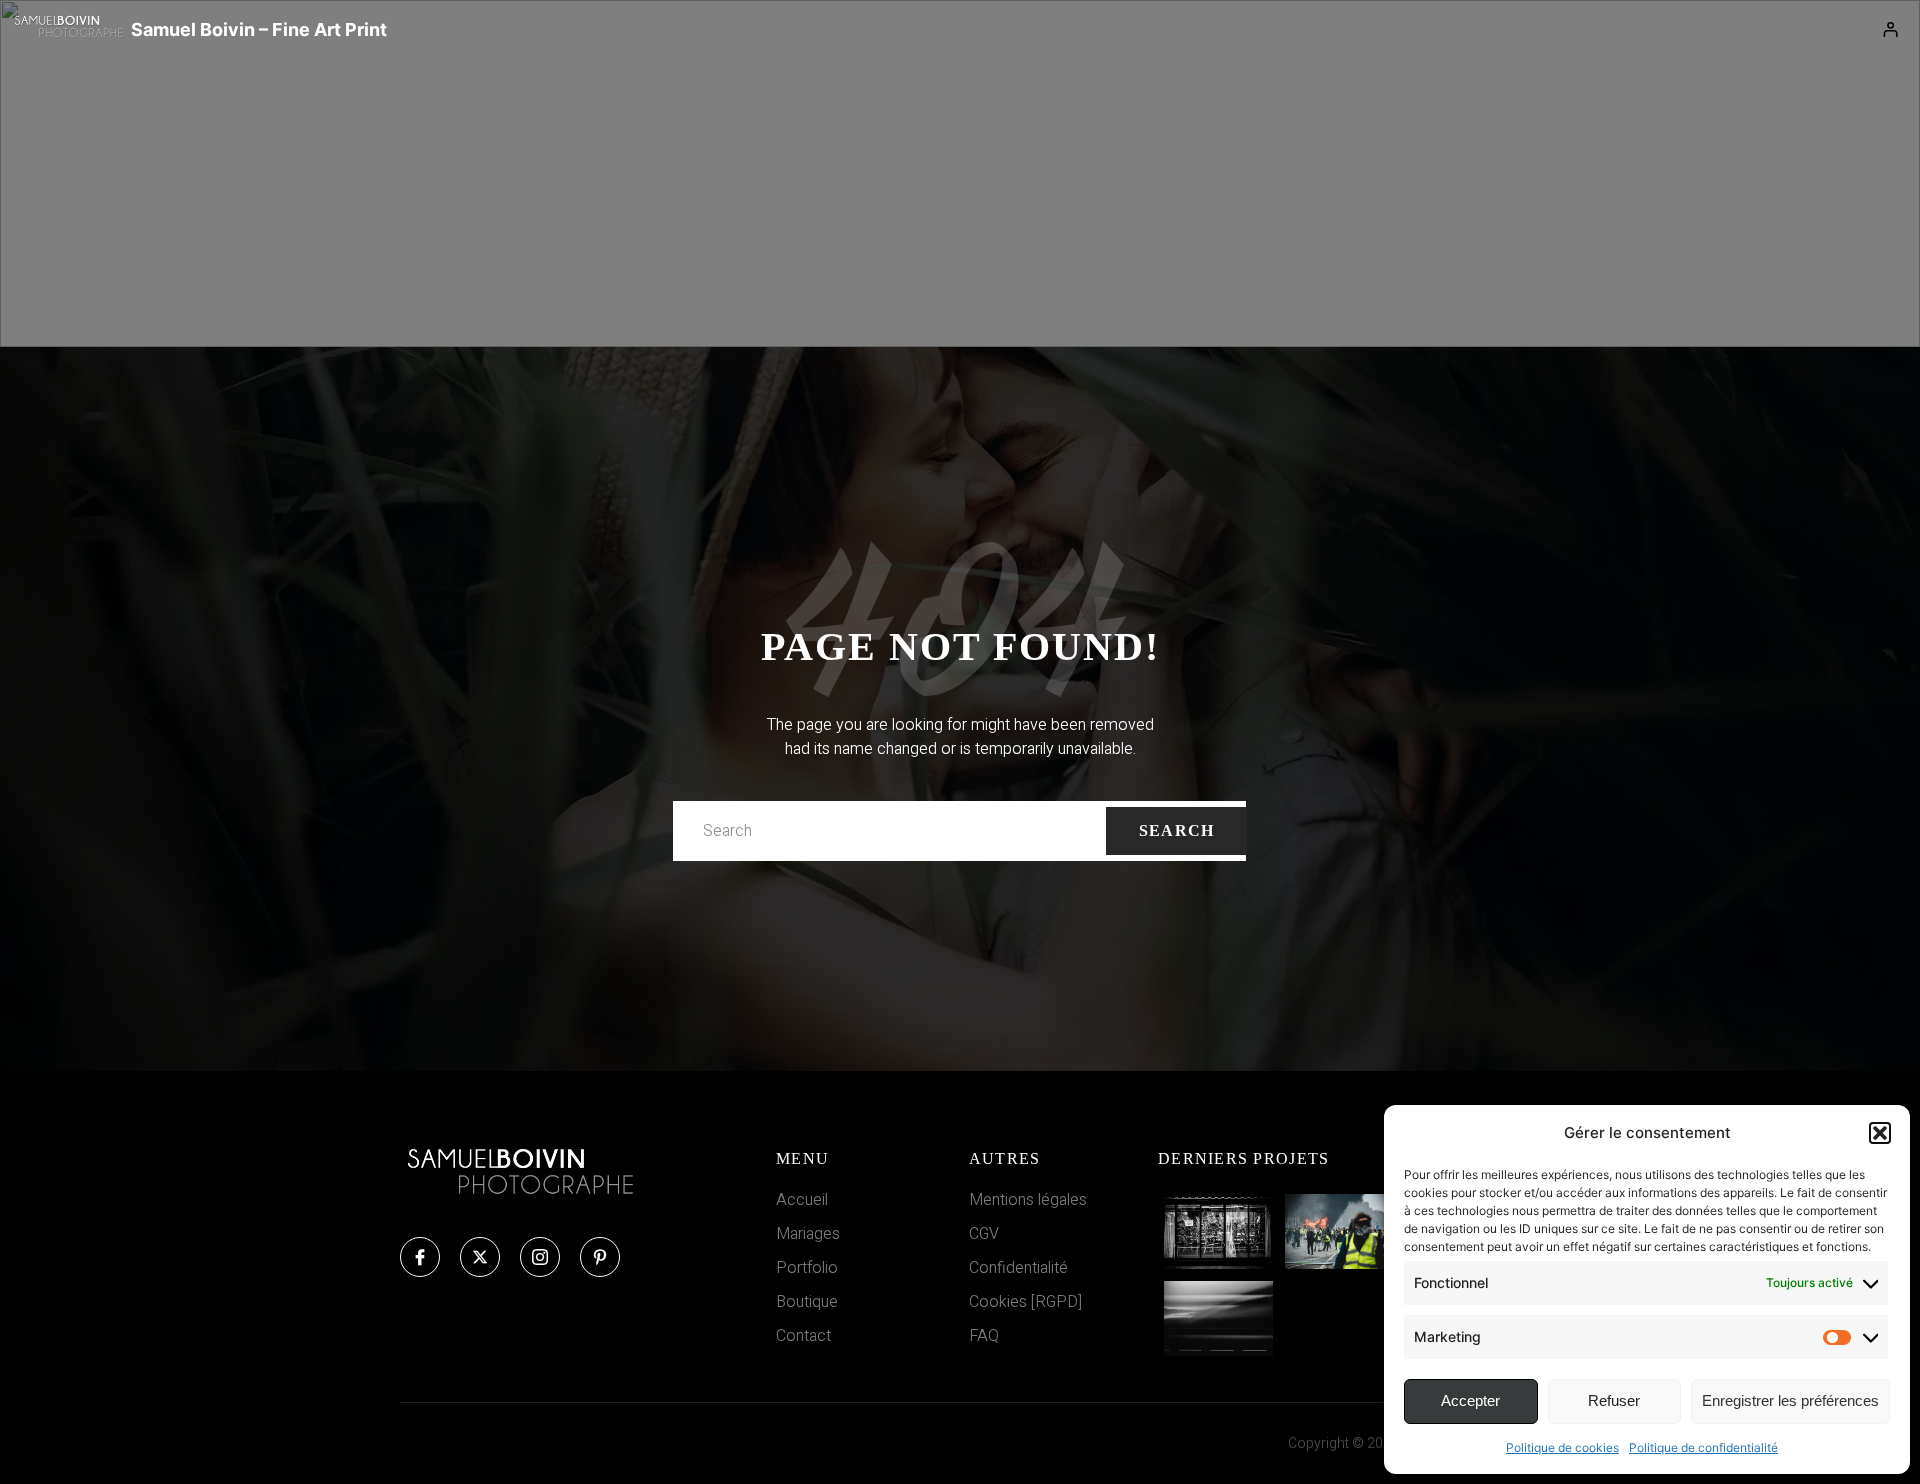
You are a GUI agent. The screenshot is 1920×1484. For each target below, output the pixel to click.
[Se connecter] (1891, 30)
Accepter (1470, 1400)
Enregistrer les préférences (1790, 1400)
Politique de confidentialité (1703, 1447)
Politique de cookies (1562, 1447)
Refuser (1614, 1400)
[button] (1880, 1133)
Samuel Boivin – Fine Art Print (259, 29)
